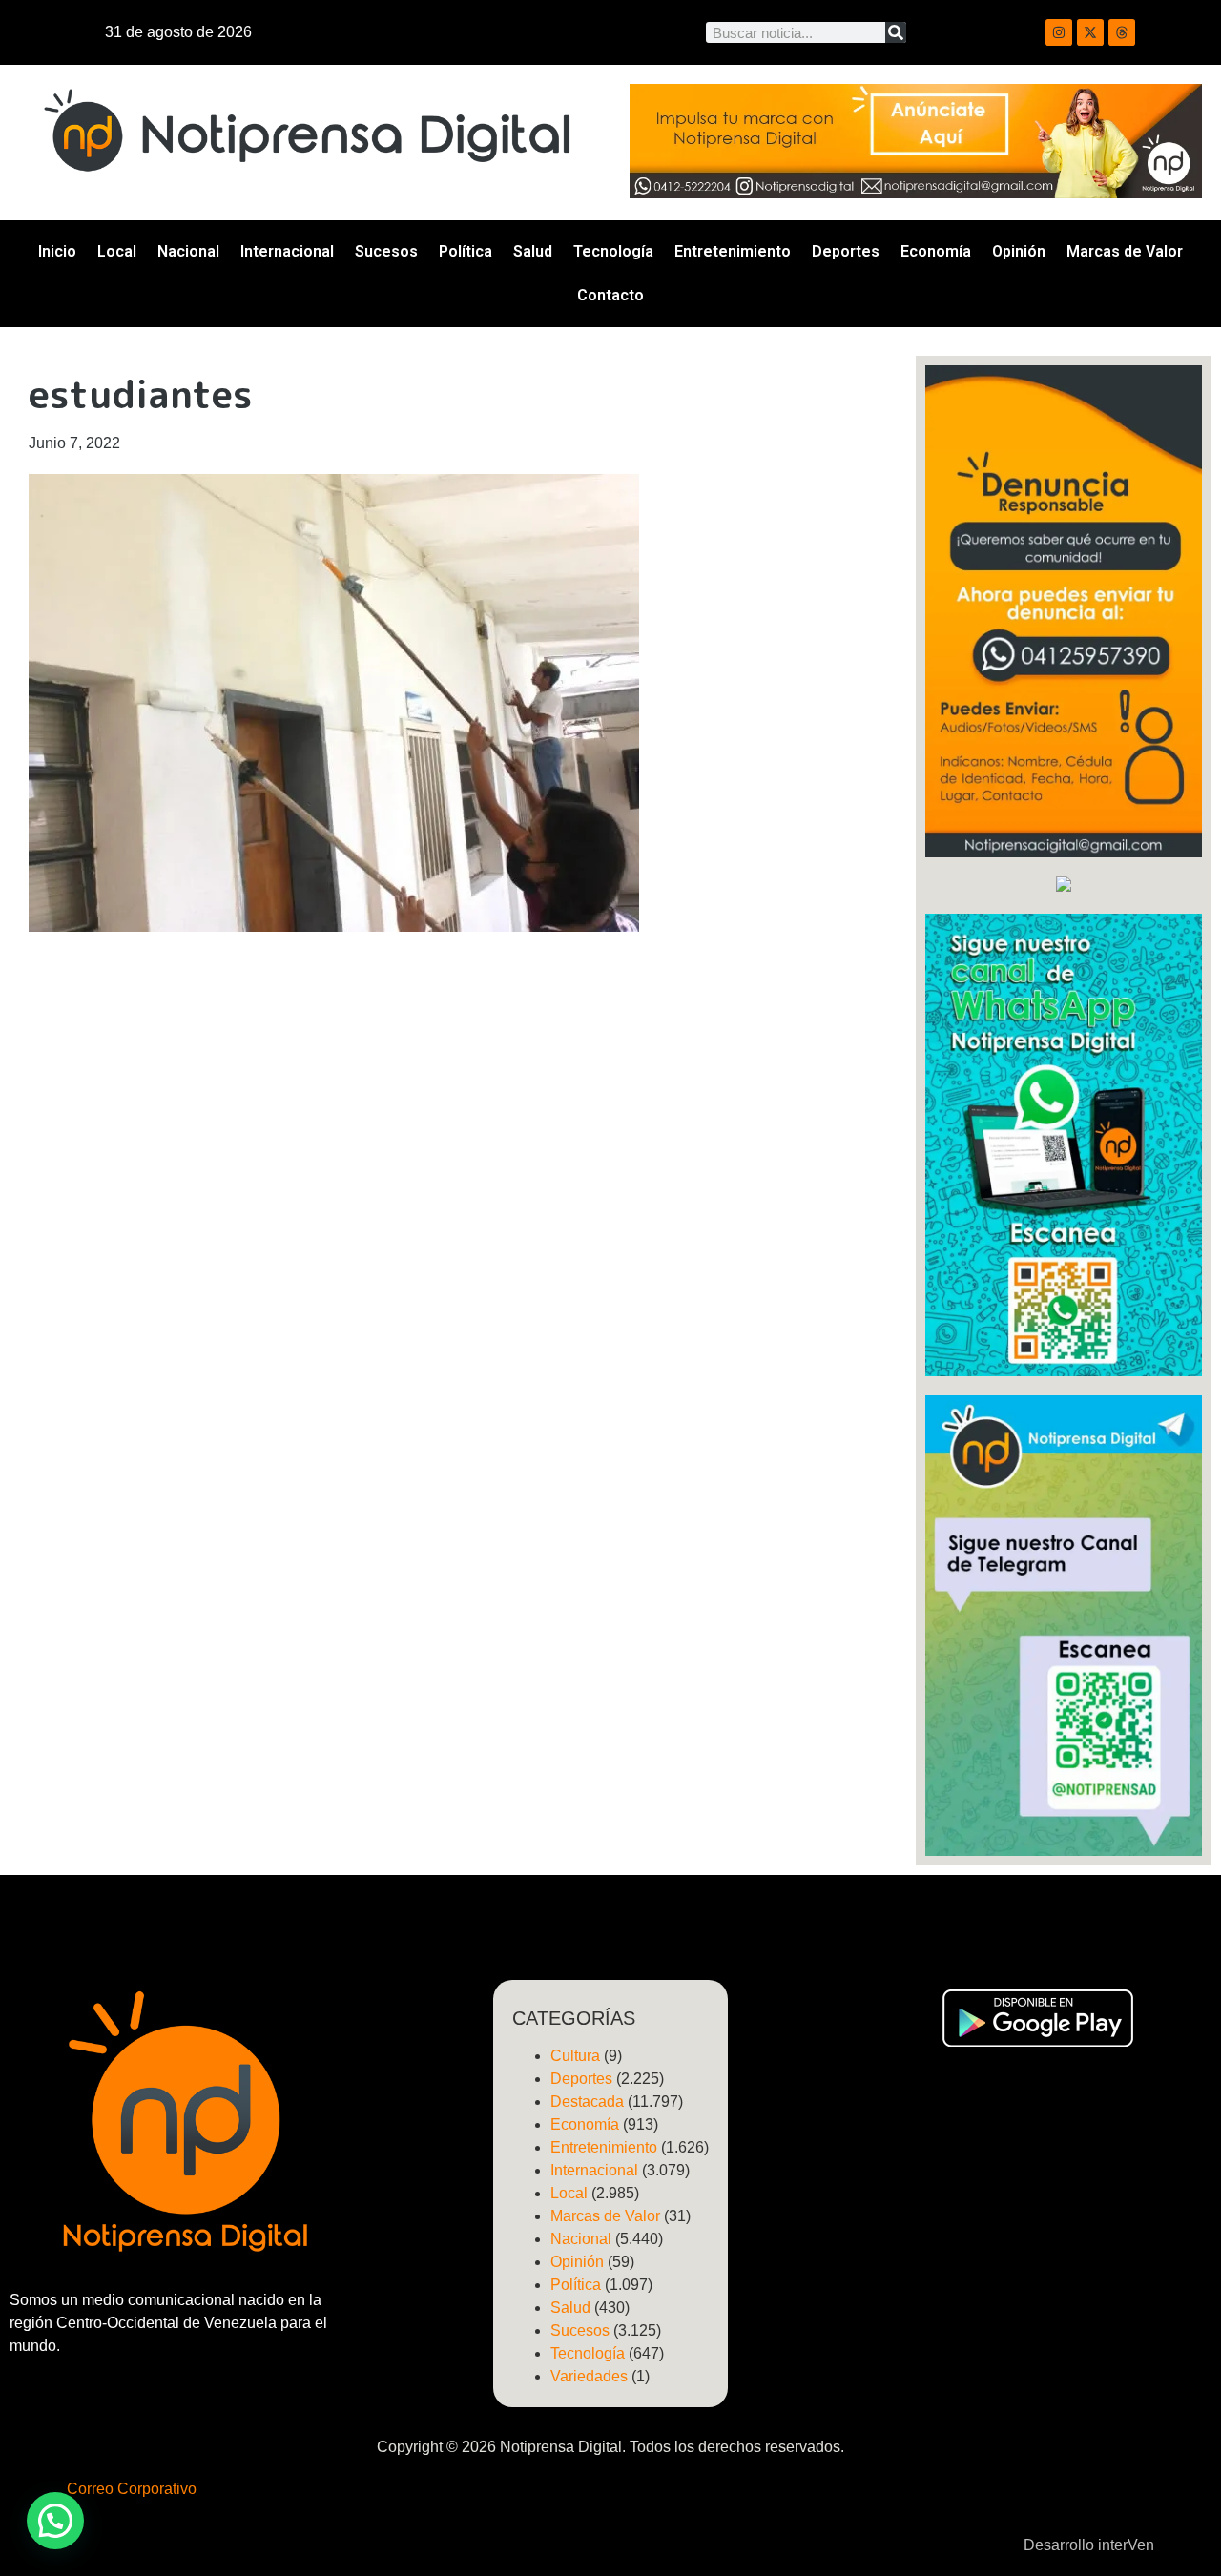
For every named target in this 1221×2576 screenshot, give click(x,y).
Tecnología (613, 251)
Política (466, 251)
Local (117, 251)
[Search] (896, 32)
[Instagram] (1059, 32)
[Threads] (1122, 32)
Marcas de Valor (1125, 251)
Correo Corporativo (132, 2489)
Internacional (287, 251)
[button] (55, 2521)
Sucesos (386, 251)
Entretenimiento (733, 251)
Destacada (587, 2102)
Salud (533, 251)
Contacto (610, 295)
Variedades (589, 2376)
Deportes (846, 251)
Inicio (57, 251)
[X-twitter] (1090, 32)
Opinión (1019, 251)
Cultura (575, 2056)
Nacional (188, 251)
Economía (936, 251)
